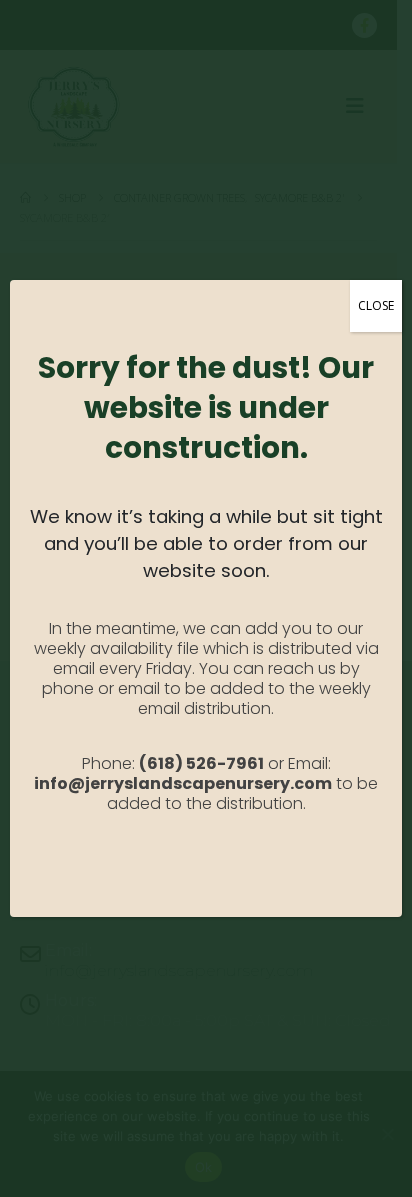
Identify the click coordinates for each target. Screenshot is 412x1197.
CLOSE (376, 305)
